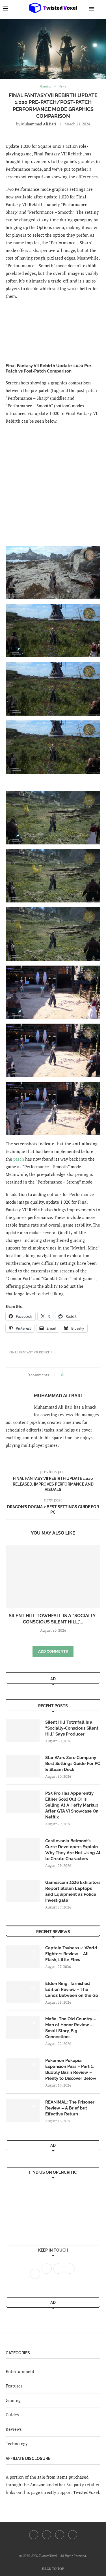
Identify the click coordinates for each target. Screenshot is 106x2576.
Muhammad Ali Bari (39, 124)
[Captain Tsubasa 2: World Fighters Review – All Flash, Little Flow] (23, 1956)
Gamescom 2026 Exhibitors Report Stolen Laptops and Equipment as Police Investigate (73, 1891)
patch (19, 1159)
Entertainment (20, 2371)
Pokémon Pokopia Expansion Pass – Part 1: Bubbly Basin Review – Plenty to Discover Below (71, 2069)
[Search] (100, 8)
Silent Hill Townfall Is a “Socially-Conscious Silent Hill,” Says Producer (72, 1728)
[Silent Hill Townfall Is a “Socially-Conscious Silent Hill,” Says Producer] (53, 1576)
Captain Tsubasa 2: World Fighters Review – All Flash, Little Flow (71, 1954)
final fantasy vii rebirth (31, 1352)
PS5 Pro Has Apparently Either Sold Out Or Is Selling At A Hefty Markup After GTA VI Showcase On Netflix (72, 1805)
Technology (17, 2444)
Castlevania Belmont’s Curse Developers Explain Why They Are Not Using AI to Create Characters (73, 1850)
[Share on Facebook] (69, 1375)
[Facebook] (34, 2535)
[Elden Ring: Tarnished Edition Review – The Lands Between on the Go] (23, 1992)
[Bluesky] (73, 2535)
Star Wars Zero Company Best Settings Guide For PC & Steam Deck (73, 1764)
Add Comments (53, 1651)
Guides (12, 2415)
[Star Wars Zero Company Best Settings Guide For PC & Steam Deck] (23, 1766)
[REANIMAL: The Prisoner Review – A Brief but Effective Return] (23, 2111)
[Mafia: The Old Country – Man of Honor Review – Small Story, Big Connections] (23, 2027)
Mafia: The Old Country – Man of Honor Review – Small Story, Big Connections (71, 2028)
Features (14, 2386)
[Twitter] (47, 2535)
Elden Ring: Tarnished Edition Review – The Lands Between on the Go (72, 1989)
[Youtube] (60, 2535)
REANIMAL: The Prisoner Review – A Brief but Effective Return (70, 2108)
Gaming (13, 2400)
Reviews (14, 2429)
